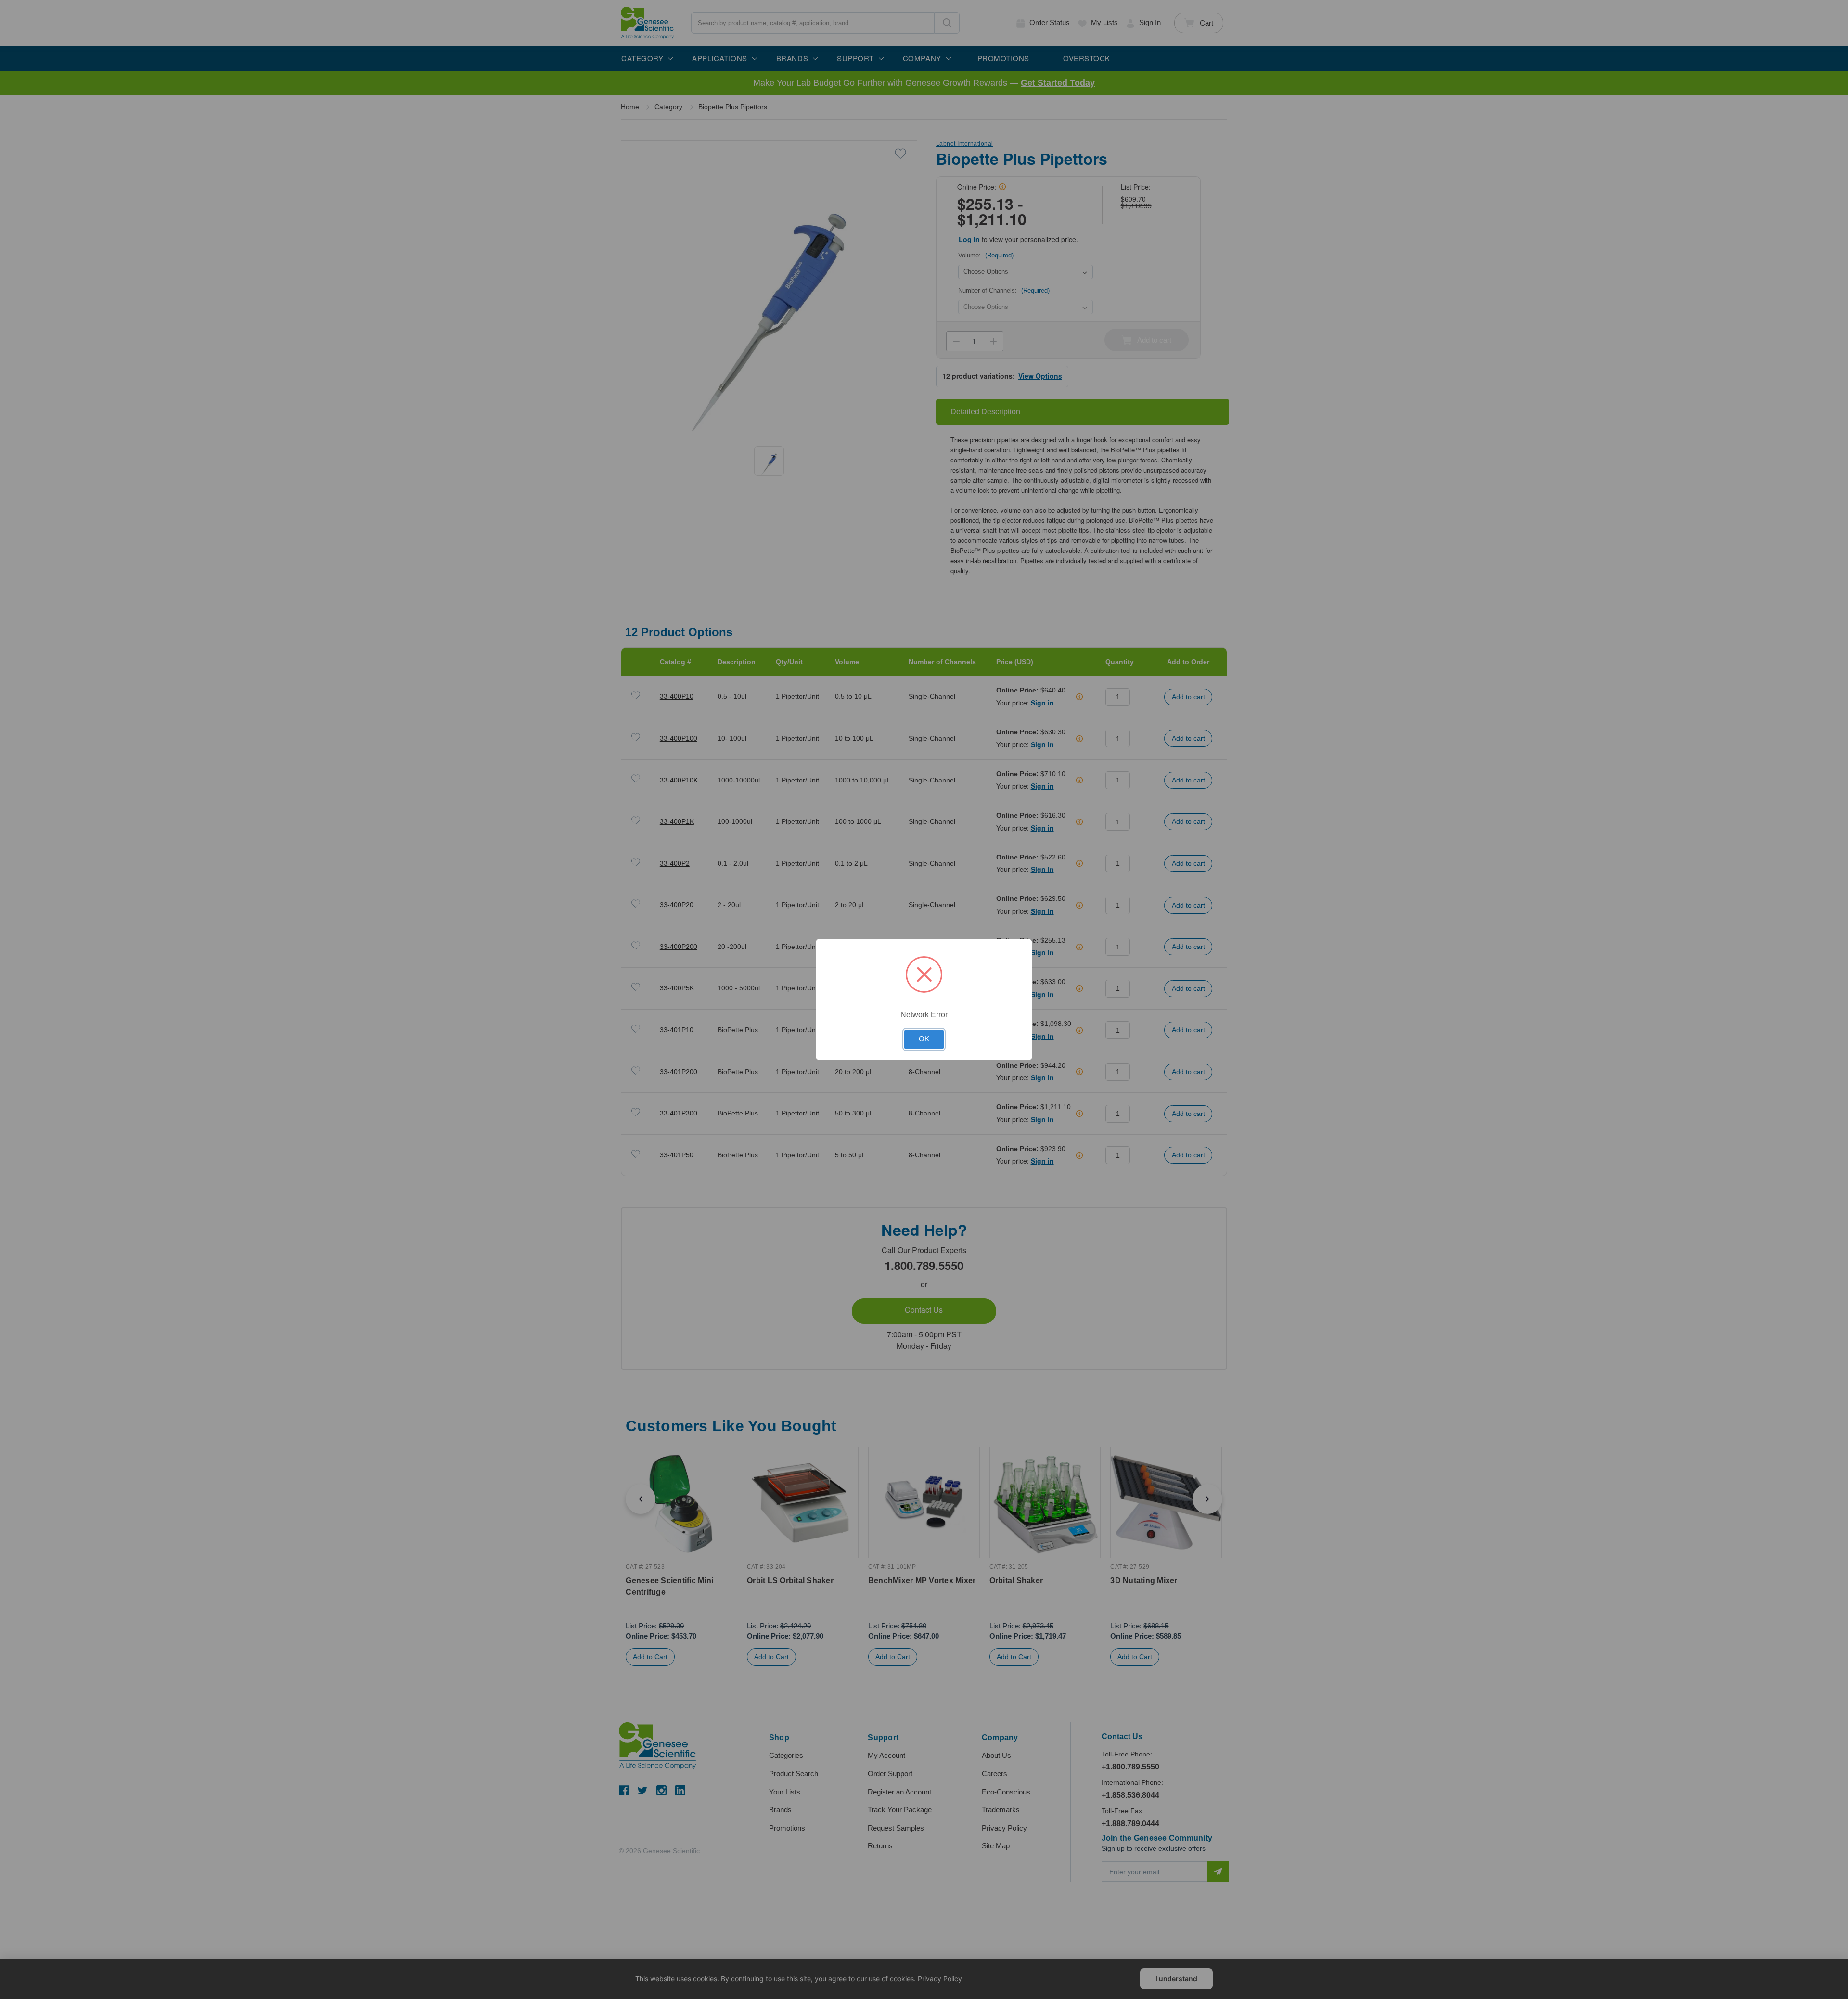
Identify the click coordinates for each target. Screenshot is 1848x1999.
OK (924, 1039)
